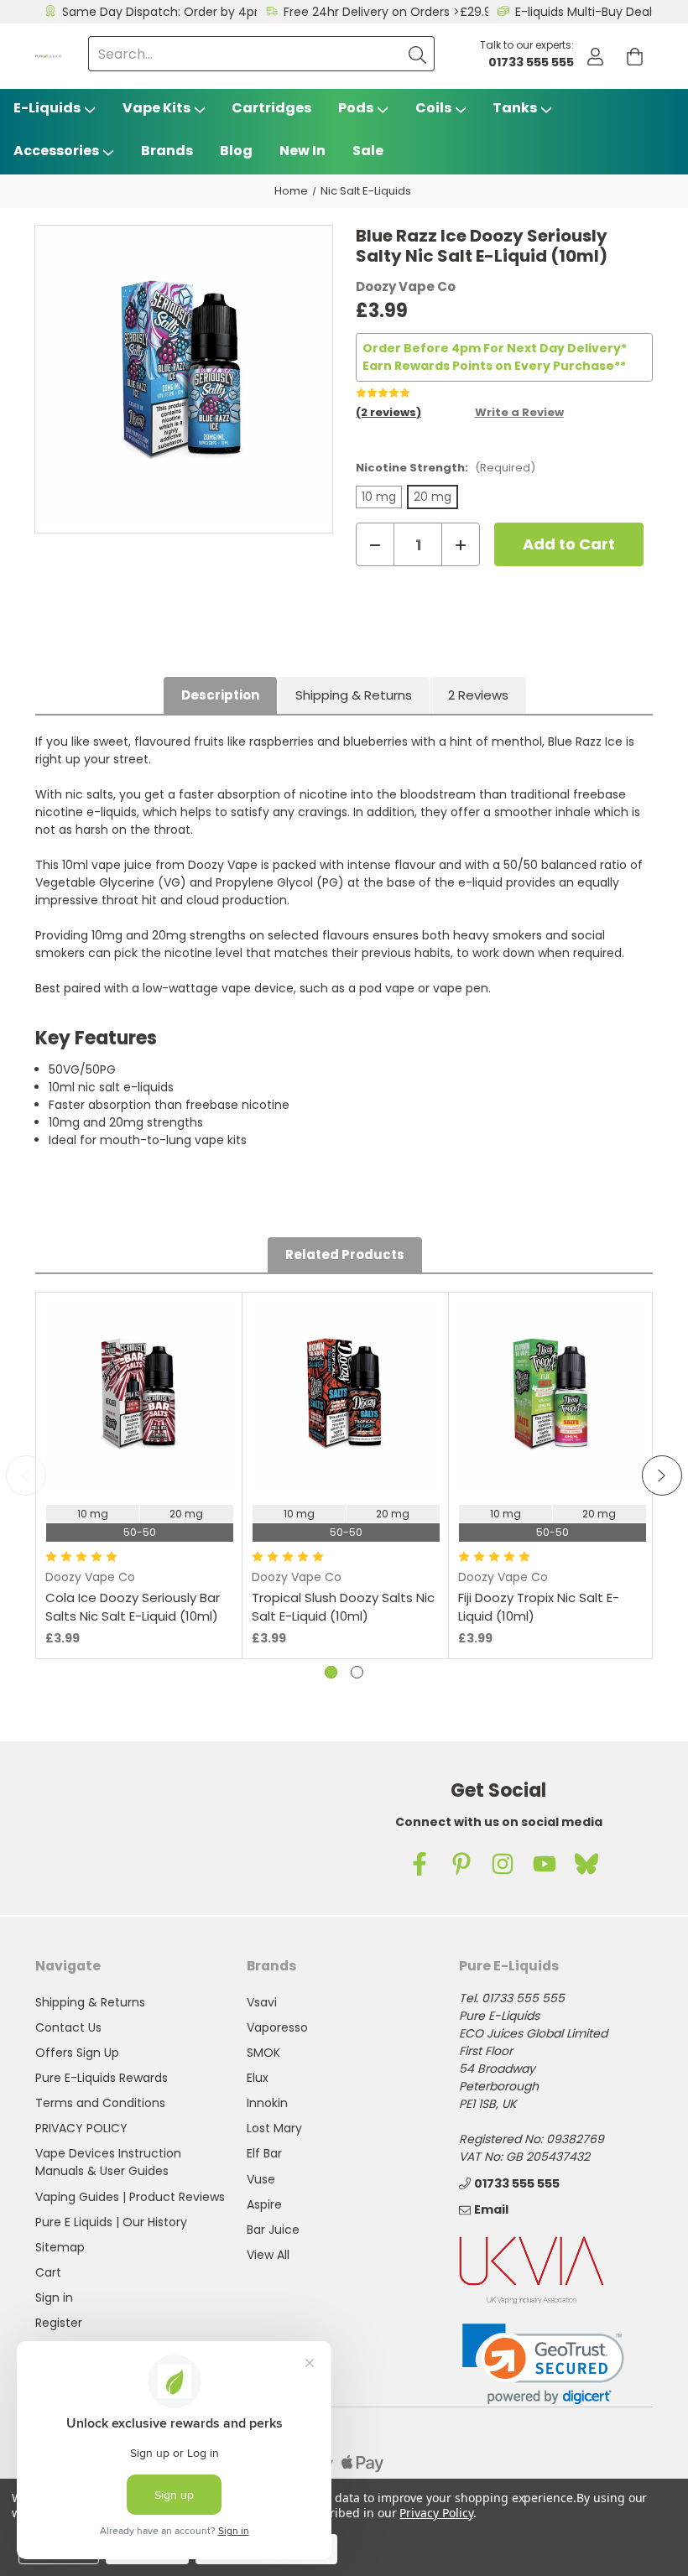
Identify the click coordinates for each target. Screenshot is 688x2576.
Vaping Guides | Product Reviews (130, 2197)
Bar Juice (273, 2230)
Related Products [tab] (345, 1254)
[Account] (595, 57)
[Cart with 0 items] (635, 57)
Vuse (261, 2179)
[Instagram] (503, 1864)
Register (59, 2323)
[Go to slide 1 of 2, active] (331, 1672)
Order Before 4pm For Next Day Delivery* (495, 348)
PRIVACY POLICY (81, 2128)
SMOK (263, 2053)
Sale (368, 151)
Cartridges (271, 108)
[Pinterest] (461, 1864)
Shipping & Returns (354, 695)
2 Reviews (478, 695)
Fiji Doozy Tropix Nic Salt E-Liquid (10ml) (539, 1607)
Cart (48, 2272)
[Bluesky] (586, 1864)
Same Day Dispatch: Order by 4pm (164, 12)
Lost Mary (274, 2128)
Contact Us (68, 2027)
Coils (433, 108)
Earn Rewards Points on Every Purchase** (494, 366)
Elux (258, 2078)
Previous (26, 1475)
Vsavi (262, 2002)
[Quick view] (139, 1445)
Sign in (54, 2298)
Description (220, 695)
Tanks (515, 108)
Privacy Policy (436, 2513)
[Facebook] (420, 1864)
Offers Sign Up (77, 2053)
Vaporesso (277, 2027)
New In (302, 151)
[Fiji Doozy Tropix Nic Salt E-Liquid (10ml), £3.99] (552, 1396)
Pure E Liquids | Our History (111, 2222)
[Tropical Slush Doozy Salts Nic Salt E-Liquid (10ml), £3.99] (346, 1396)
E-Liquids (47, 108)
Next (662, 1475)
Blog (236, 151)
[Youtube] (545, 1864)
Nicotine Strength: (446, 468)
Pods (356, 108)
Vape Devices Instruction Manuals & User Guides (108, 2162)
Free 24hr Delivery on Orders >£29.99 (391, 12)
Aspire (264, 2204)
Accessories (56, 151)
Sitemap (60, 2247)
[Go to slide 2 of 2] (357, 1672)
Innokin (267, 2103)
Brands (167, 151)
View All (268, 2255)
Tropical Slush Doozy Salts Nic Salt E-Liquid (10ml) (343, 1607)
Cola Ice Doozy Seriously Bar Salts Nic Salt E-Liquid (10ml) (133, 1607)
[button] (543, 2364)
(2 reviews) (388, 412)
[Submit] (417, 54)
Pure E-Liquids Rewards (102, 2078)
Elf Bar (264, 2153)
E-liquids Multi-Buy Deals (586, 12)
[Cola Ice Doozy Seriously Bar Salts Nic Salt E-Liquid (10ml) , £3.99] (139, 1396)
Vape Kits (156, 108)
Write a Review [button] (519, 412)
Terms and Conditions (100, 2103)
